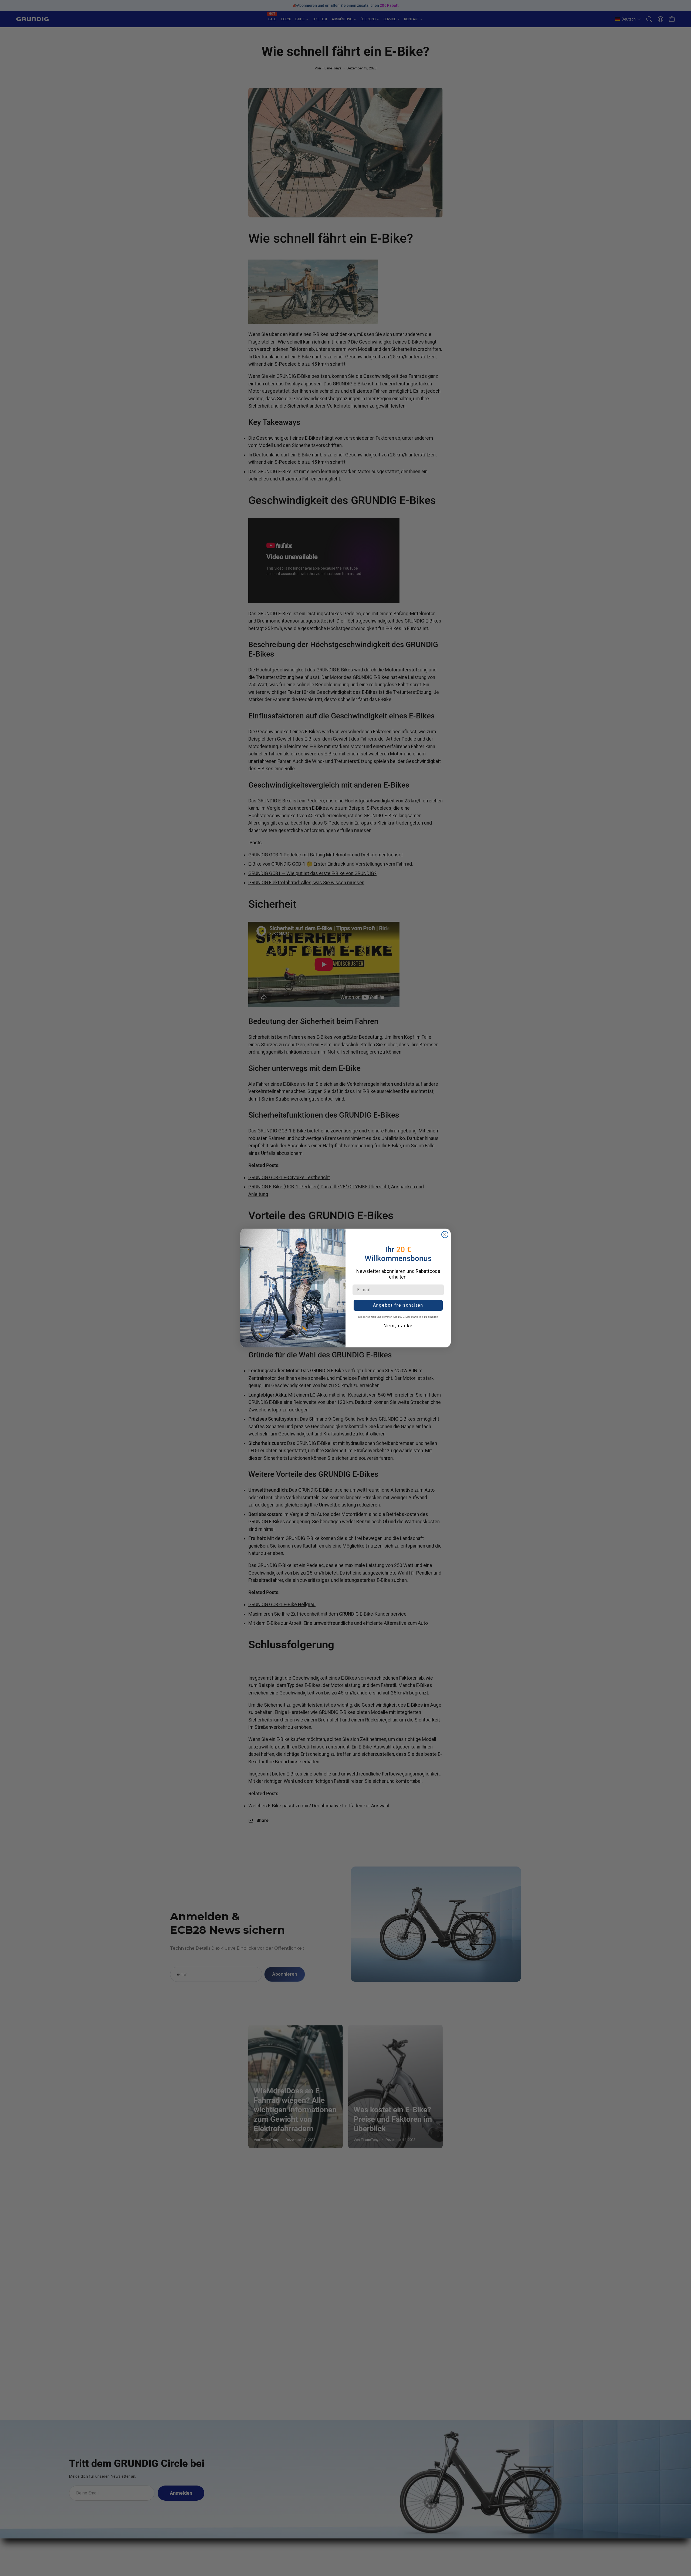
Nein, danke (398, 1326)
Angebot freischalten (398, 1305)
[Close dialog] (445, 1235)
